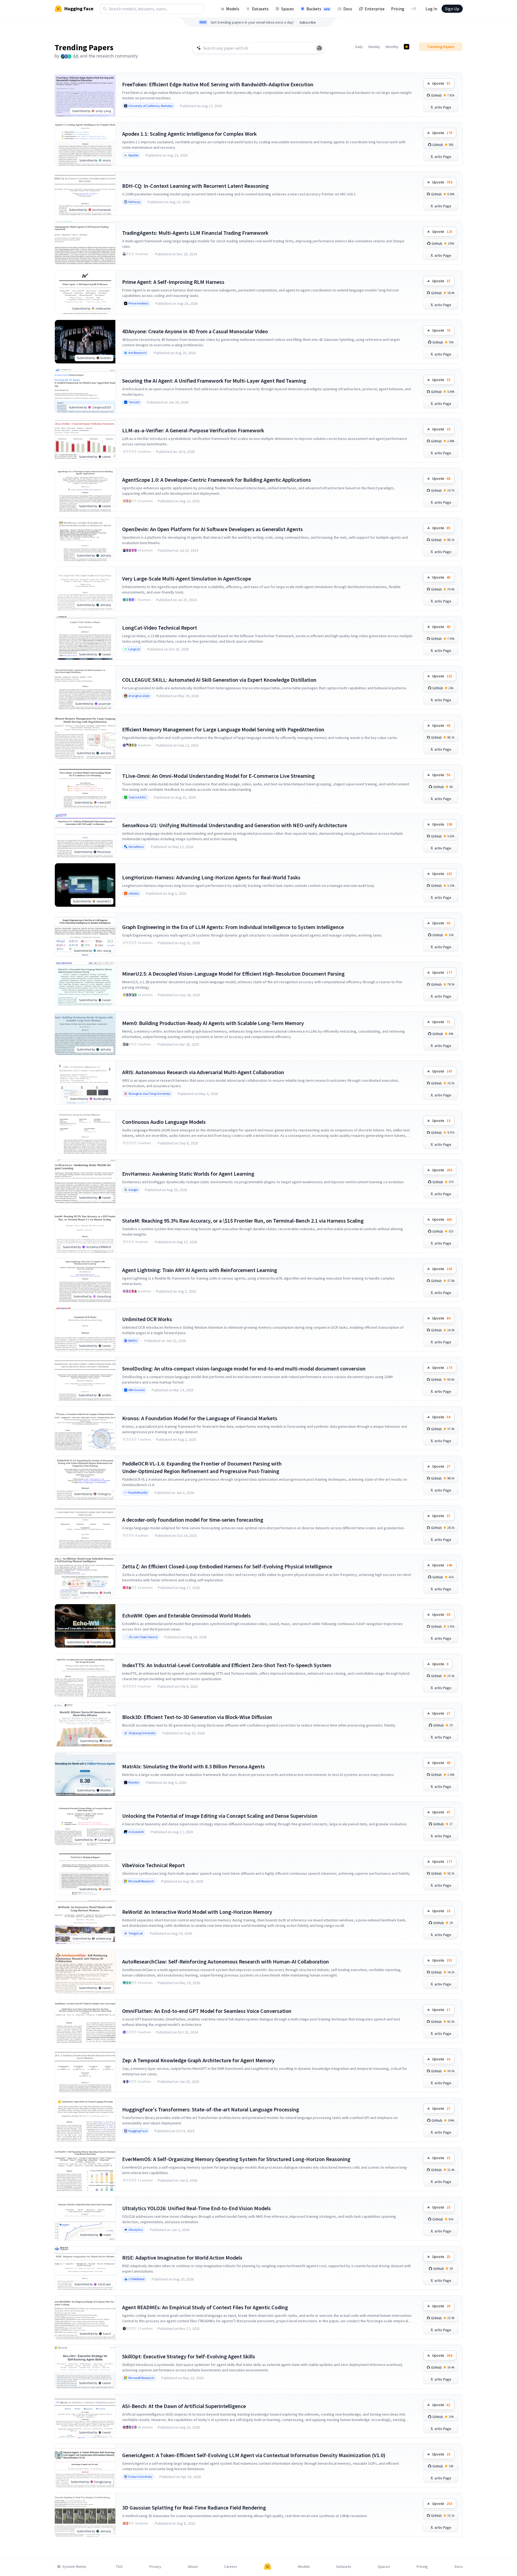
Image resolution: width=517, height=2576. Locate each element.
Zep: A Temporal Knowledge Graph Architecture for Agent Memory (198, 2060)
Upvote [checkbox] (441, 83)
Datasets (260, 9)
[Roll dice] (319, 48)
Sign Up (452, 9)
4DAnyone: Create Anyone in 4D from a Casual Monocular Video (195, 331)
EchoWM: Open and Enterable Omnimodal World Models (186, 1615)
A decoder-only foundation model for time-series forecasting (193, 1520)
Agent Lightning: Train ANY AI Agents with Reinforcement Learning (200, 1270)
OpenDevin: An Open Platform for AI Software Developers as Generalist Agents (212, 529)
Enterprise (375, 9)
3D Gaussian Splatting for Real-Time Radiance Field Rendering (194, 2507)
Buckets (318, 9)
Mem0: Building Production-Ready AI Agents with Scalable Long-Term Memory (213, 1023)
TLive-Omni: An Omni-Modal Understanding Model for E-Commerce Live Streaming (218, 776)
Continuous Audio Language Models (164, 1122)
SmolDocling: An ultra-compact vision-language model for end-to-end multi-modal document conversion (244, 1368)
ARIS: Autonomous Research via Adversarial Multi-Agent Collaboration (203, 1072)
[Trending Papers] (407, 47)
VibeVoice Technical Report (153, 1865)
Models (233, 9)
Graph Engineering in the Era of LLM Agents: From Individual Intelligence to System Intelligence (233, 927)
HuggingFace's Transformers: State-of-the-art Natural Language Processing (211, 2109)
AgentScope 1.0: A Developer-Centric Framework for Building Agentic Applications (217, 480)
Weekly (374, 47)
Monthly (392, 47)
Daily (359, 47)
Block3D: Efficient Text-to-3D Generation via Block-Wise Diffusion (197, 1717)
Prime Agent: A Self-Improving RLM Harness (173, 282)
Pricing (398, 9)
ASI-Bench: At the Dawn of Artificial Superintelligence (184, 2406)
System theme (74, 2567)
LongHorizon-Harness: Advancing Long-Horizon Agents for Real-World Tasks (211, 877)
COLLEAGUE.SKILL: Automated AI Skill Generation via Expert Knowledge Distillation (219, 680)
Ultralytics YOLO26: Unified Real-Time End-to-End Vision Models (196, 2208)
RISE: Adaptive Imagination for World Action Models (182, 2258)
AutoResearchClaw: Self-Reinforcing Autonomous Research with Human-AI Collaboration (226, 1961)
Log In (431, 9)
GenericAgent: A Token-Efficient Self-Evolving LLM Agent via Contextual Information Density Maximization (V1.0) (254, 2455)
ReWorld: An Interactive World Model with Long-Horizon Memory (197, 1912)
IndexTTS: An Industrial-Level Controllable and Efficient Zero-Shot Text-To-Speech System (227, 1665)
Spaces (288, 9)
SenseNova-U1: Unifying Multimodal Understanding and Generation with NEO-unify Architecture (235, 825)
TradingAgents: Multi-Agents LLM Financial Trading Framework (195, 233)
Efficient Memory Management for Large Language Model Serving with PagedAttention (223, 729)
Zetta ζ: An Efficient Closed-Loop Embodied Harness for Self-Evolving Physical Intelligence (227, 1566)
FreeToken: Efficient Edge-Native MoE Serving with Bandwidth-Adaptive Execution (218, 84)
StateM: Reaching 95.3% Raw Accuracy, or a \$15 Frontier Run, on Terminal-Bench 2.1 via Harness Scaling (243, 1221)
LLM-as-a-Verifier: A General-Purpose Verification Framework (193, 430)
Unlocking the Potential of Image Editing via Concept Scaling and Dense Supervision (220, 1816)
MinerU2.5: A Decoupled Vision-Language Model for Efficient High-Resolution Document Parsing (233, 974)
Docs (348, 9)
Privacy (155, 2567)
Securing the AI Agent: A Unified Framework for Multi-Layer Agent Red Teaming (214, 381)
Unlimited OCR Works (147, 1319)
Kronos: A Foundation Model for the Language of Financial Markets (200, 1418)
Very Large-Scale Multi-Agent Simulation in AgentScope (187, 578)
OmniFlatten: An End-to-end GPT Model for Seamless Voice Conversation (207, 2011)
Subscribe (308, 22)
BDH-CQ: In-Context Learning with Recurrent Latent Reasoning (195, 186)
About (193, 2567)
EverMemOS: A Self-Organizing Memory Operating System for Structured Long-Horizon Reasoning (236, 2159)
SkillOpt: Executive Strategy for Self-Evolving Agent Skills (189, 2356)
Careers (231, 2567)
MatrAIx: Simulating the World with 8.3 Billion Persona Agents (194, 1766)
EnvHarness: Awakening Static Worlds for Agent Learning (188, 1174)
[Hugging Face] (268, 2567)
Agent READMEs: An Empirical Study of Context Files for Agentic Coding (205, 2307)
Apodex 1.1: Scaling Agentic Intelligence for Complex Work (189, 134)
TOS (119, 2567)
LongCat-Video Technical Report (160, 628)
